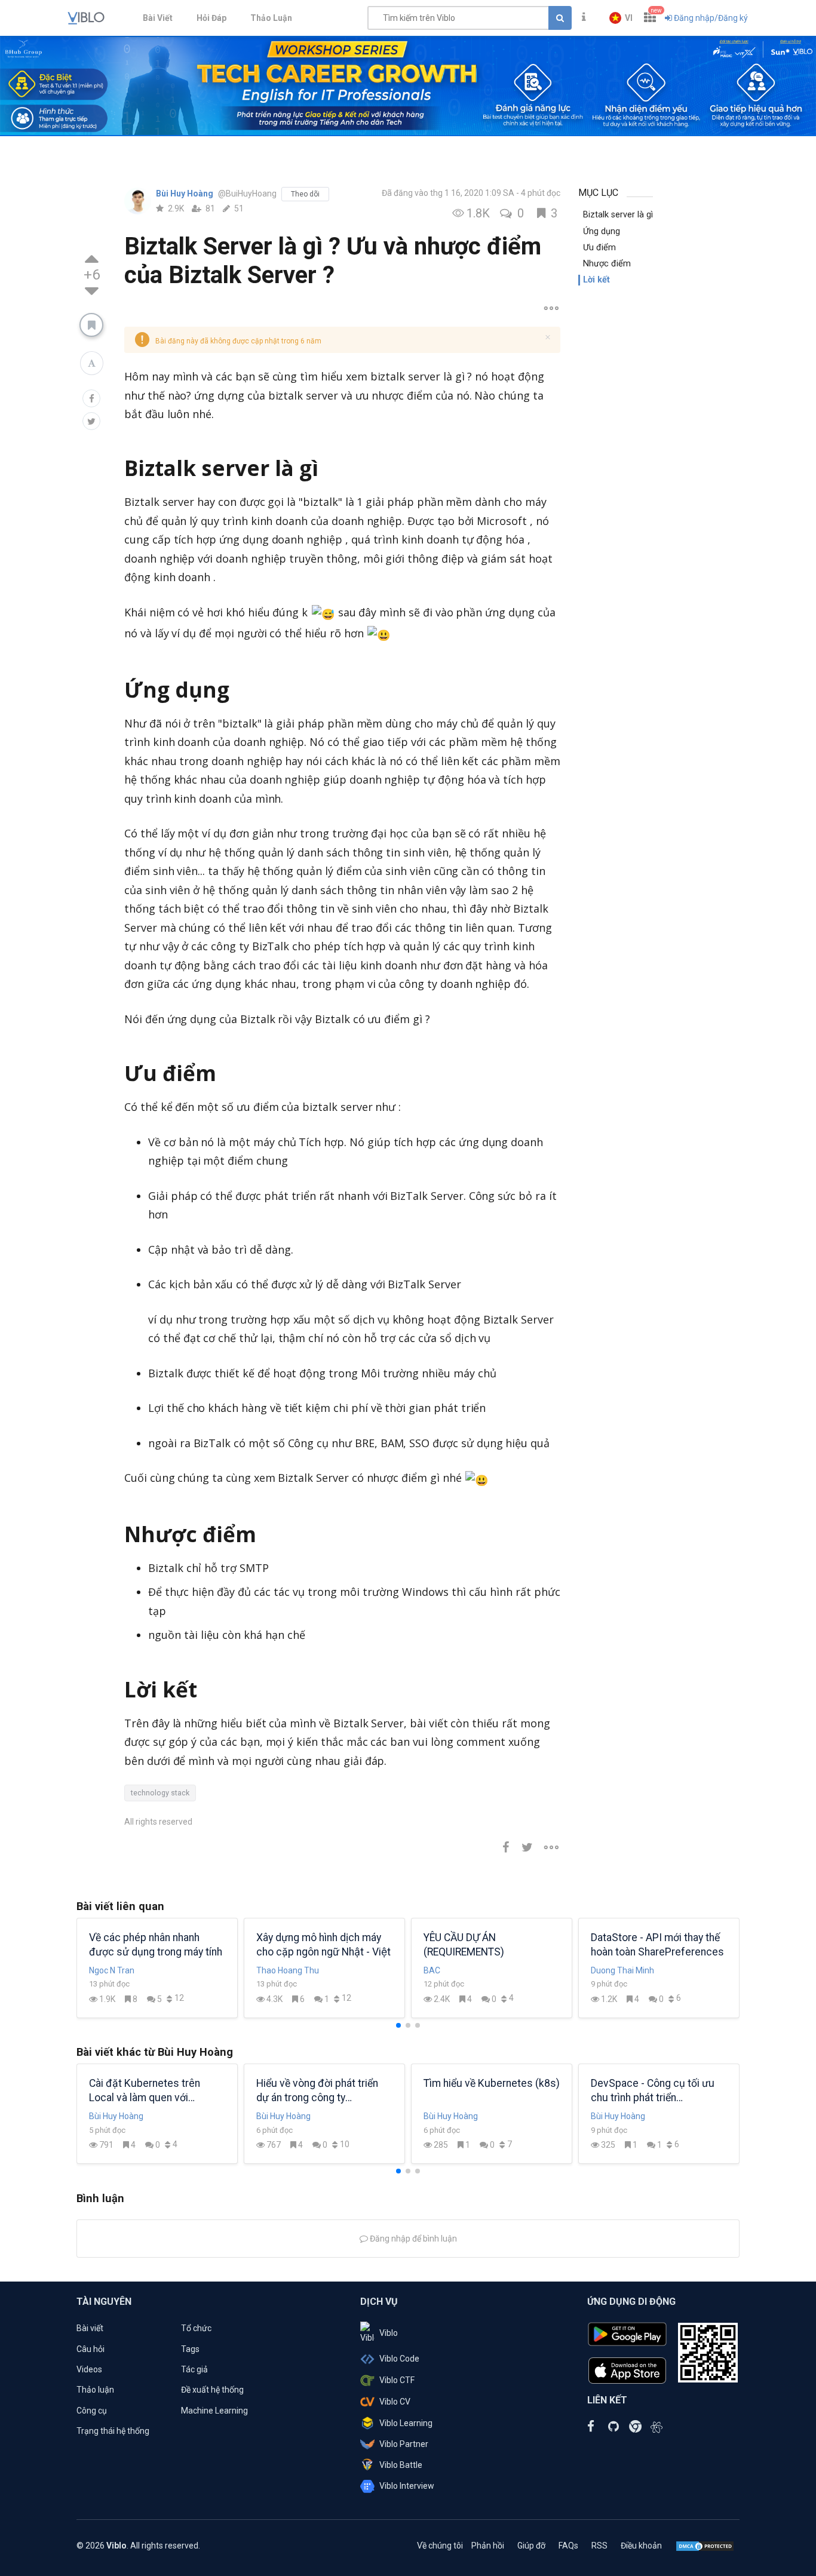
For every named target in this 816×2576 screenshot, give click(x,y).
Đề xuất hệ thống (212, 2390)
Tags (190, 2349)
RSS (599, 2546)
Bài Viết (158, 18)
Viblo (389, 2333)
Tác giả (194, 2369)
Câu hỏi (91, 2349)
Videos (89, 2369)
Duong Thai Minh (622, 1970)
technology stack (160, 1793)
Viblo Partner (404, 2444)
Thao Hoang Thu (288, 1970)
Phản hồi (488, 2546)
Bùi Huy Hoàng (185, 194)
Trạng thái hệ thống (113, 2431)
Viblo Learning (406, 2423)
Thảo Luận (271, 18)
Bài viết (90, 2328)
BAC (432, 1970)
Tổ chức (196, 2328)
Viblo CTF (397, 2380)
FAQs (568, 2546)
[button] (621, 18)
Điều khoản (641, 2546)
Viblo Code (399, 2359)
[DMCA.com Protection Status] (705, 2546)
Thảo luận (95, 2390)
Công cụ (92, 2411)
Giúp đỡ (531, 2546)
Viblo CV (395, 2402)
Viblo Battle (401, 2465)
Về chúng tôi (440, 2546)
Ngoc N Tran (112, 1970)
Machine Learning (214, 2411)
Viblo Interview (407, 2486)
